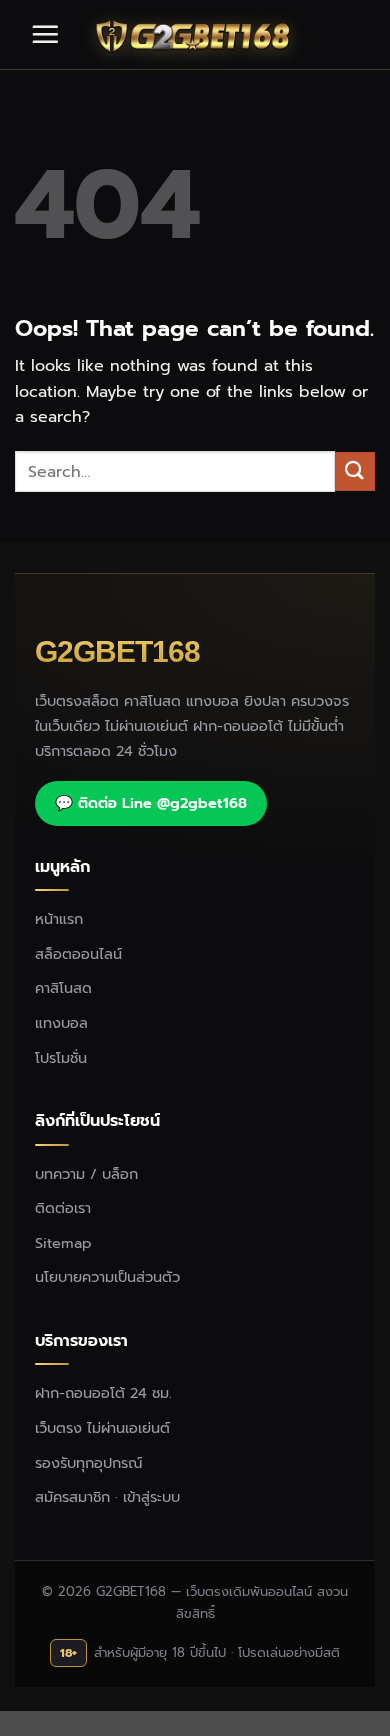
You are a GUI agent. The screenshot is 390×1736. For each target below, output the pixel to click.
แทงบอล (61, 1023)
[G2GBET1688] (195, 35)
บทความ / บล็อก (86, 1174)
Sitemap (63, 1243)
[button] (45, 34)
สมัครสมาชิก (72, 1497)
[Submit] (355, 471)
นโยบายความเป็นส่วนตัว (107, 1277)
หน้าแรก (59, 919)
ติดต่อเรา (63, 1208)
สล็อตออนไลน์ (78, 954)
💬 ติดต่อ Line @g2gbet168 (151, 803)
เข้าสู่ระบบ (151, 1497)
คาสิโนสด (63, 988)
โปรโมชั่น (61, 1058)
